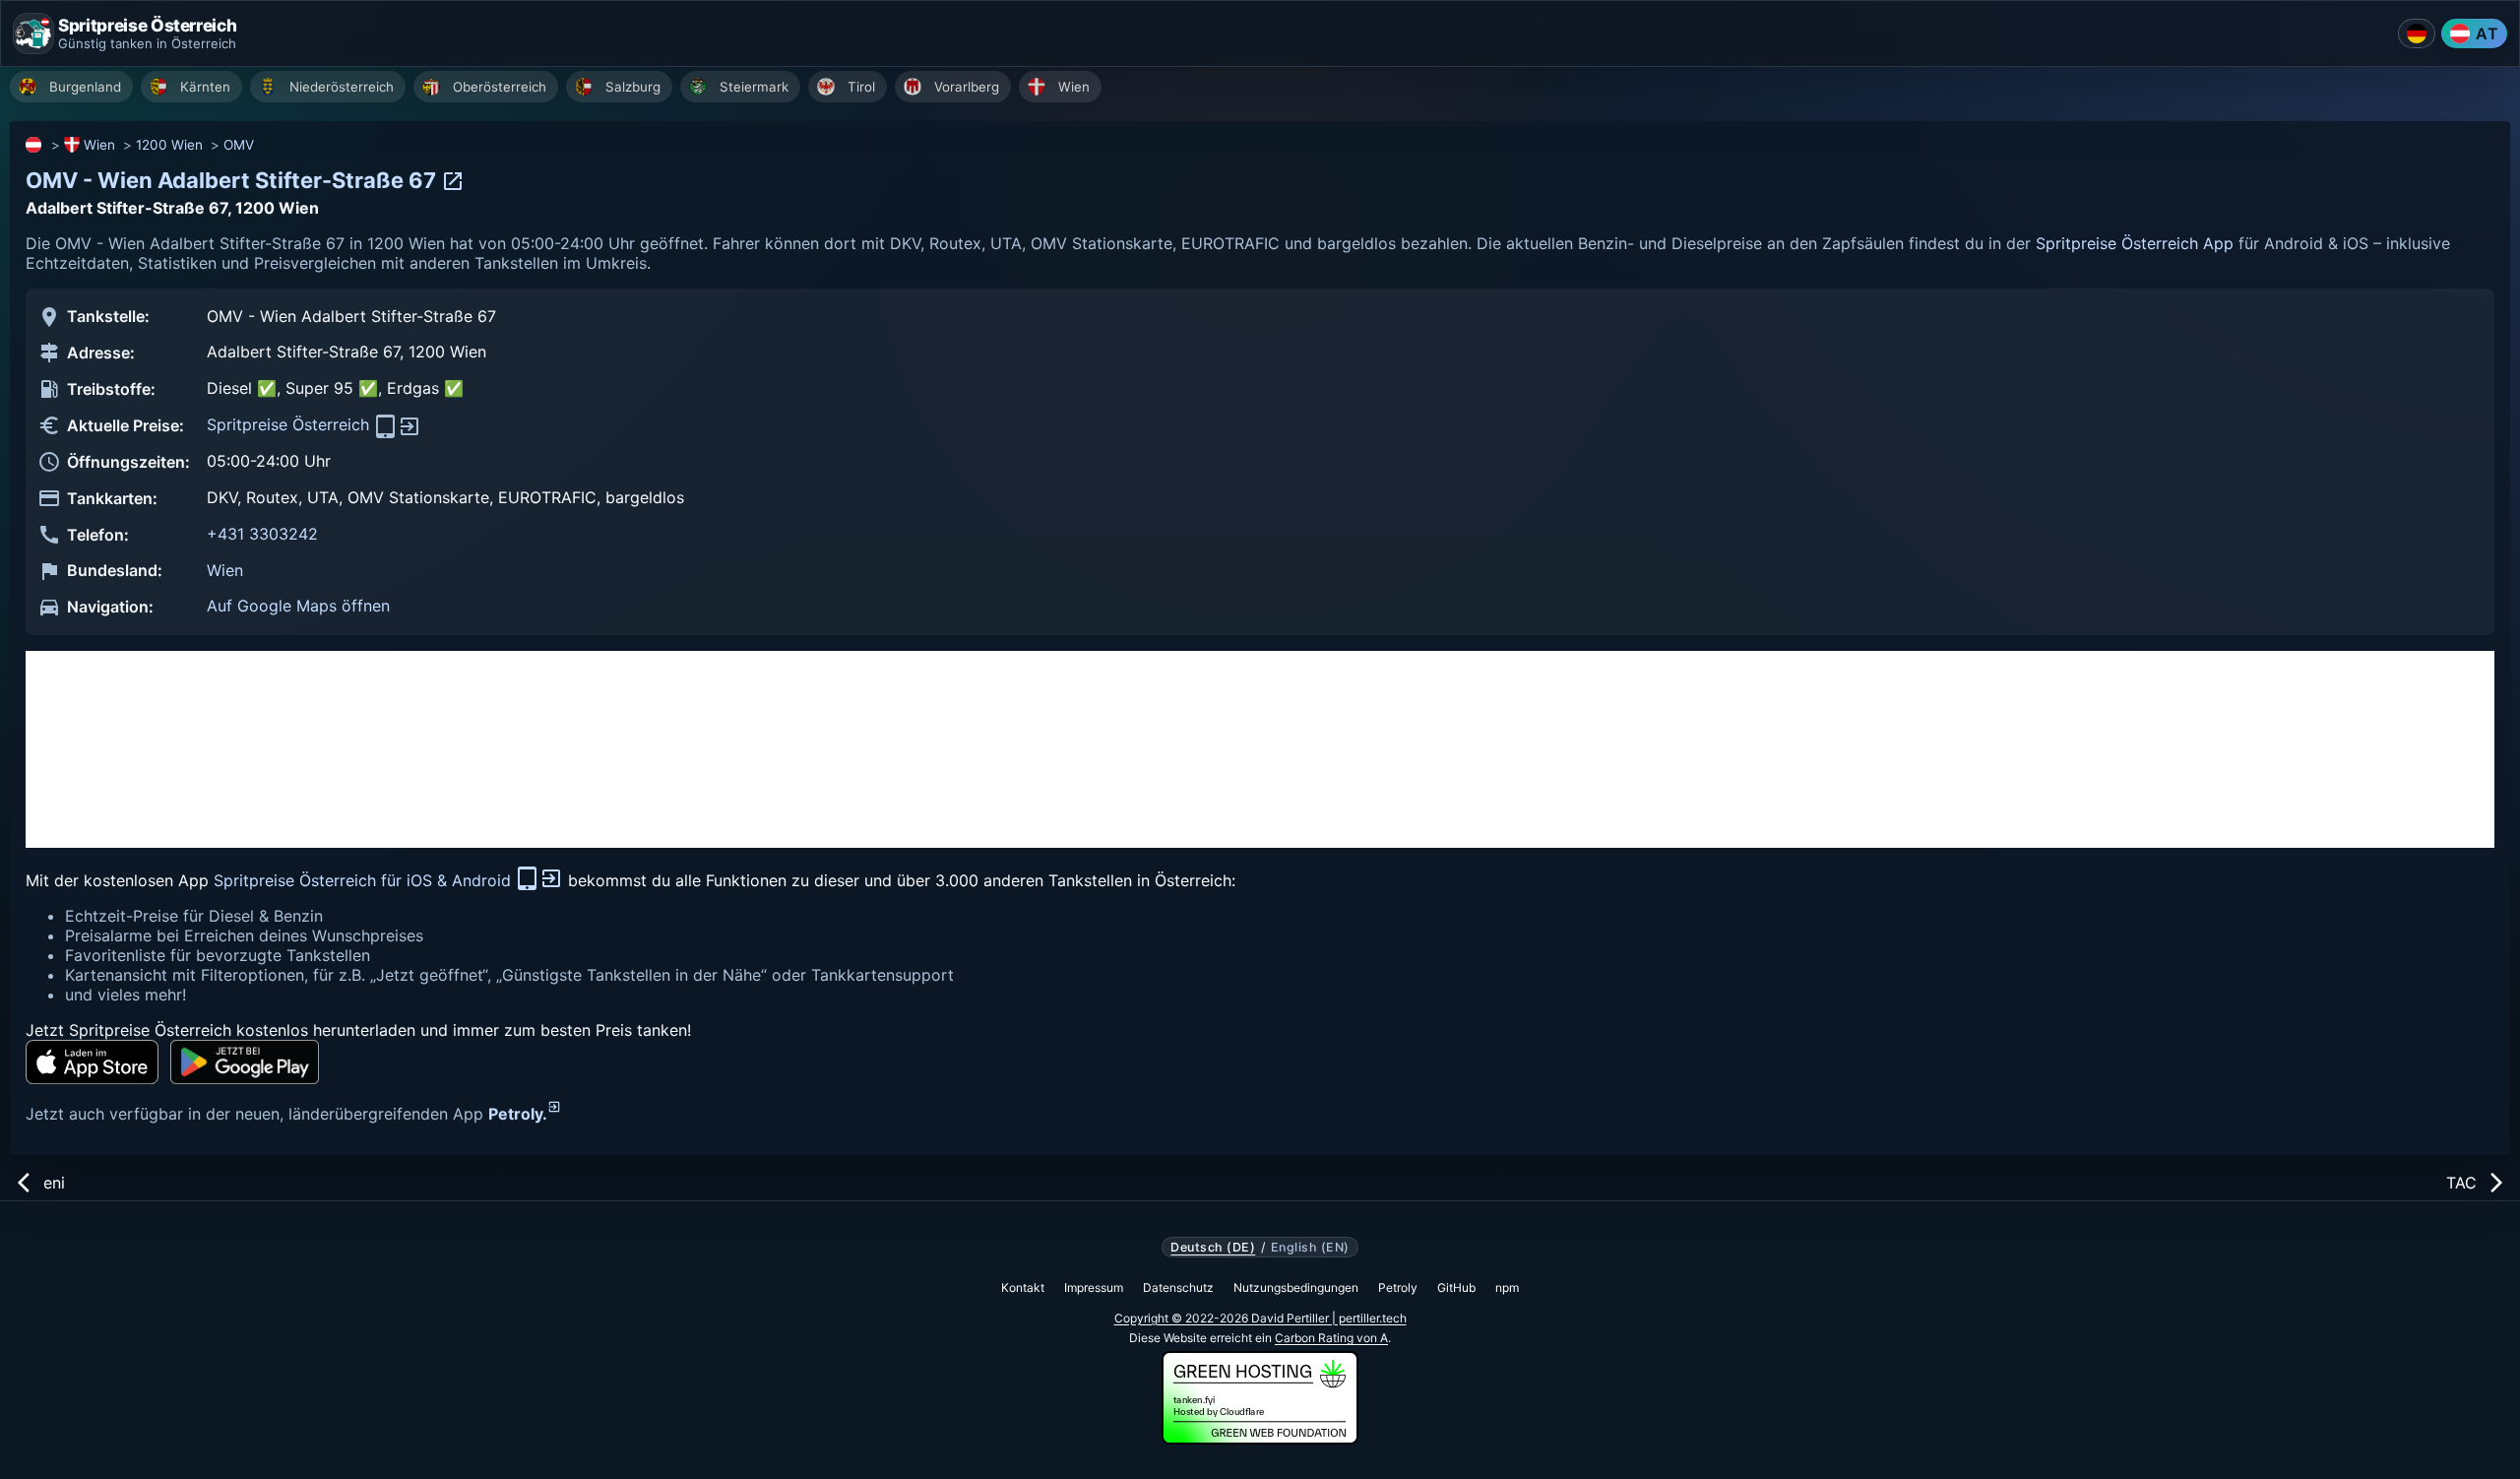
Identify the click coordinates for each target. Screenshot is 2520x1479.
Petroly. (518, 1114)
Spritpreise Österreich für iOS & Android (365, 880)
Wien (99, 145)
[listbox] (1265, 89)
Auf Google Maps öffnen (298, 606)
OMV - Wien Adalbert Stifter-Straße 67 (233, 180)
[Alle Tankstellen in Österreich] (34, 145)
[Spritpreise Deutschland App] (2417, 33)
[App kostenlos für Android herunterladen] (245, 1062)
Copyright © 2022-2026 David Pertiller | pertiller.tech (1260, 1318)
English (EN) (1310, 1248)
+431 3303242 (262, 534)
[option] (71, 87)
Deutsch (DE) (1213, 1248)
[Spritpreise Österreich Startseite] (33, 33)
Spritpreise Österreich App (2135, 243)
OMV (239, 145)
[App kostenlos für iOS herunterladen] (92, 1062)
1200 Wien (169, 145)
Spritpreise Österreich (290, 424)
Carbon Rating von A (1331, 1338)
